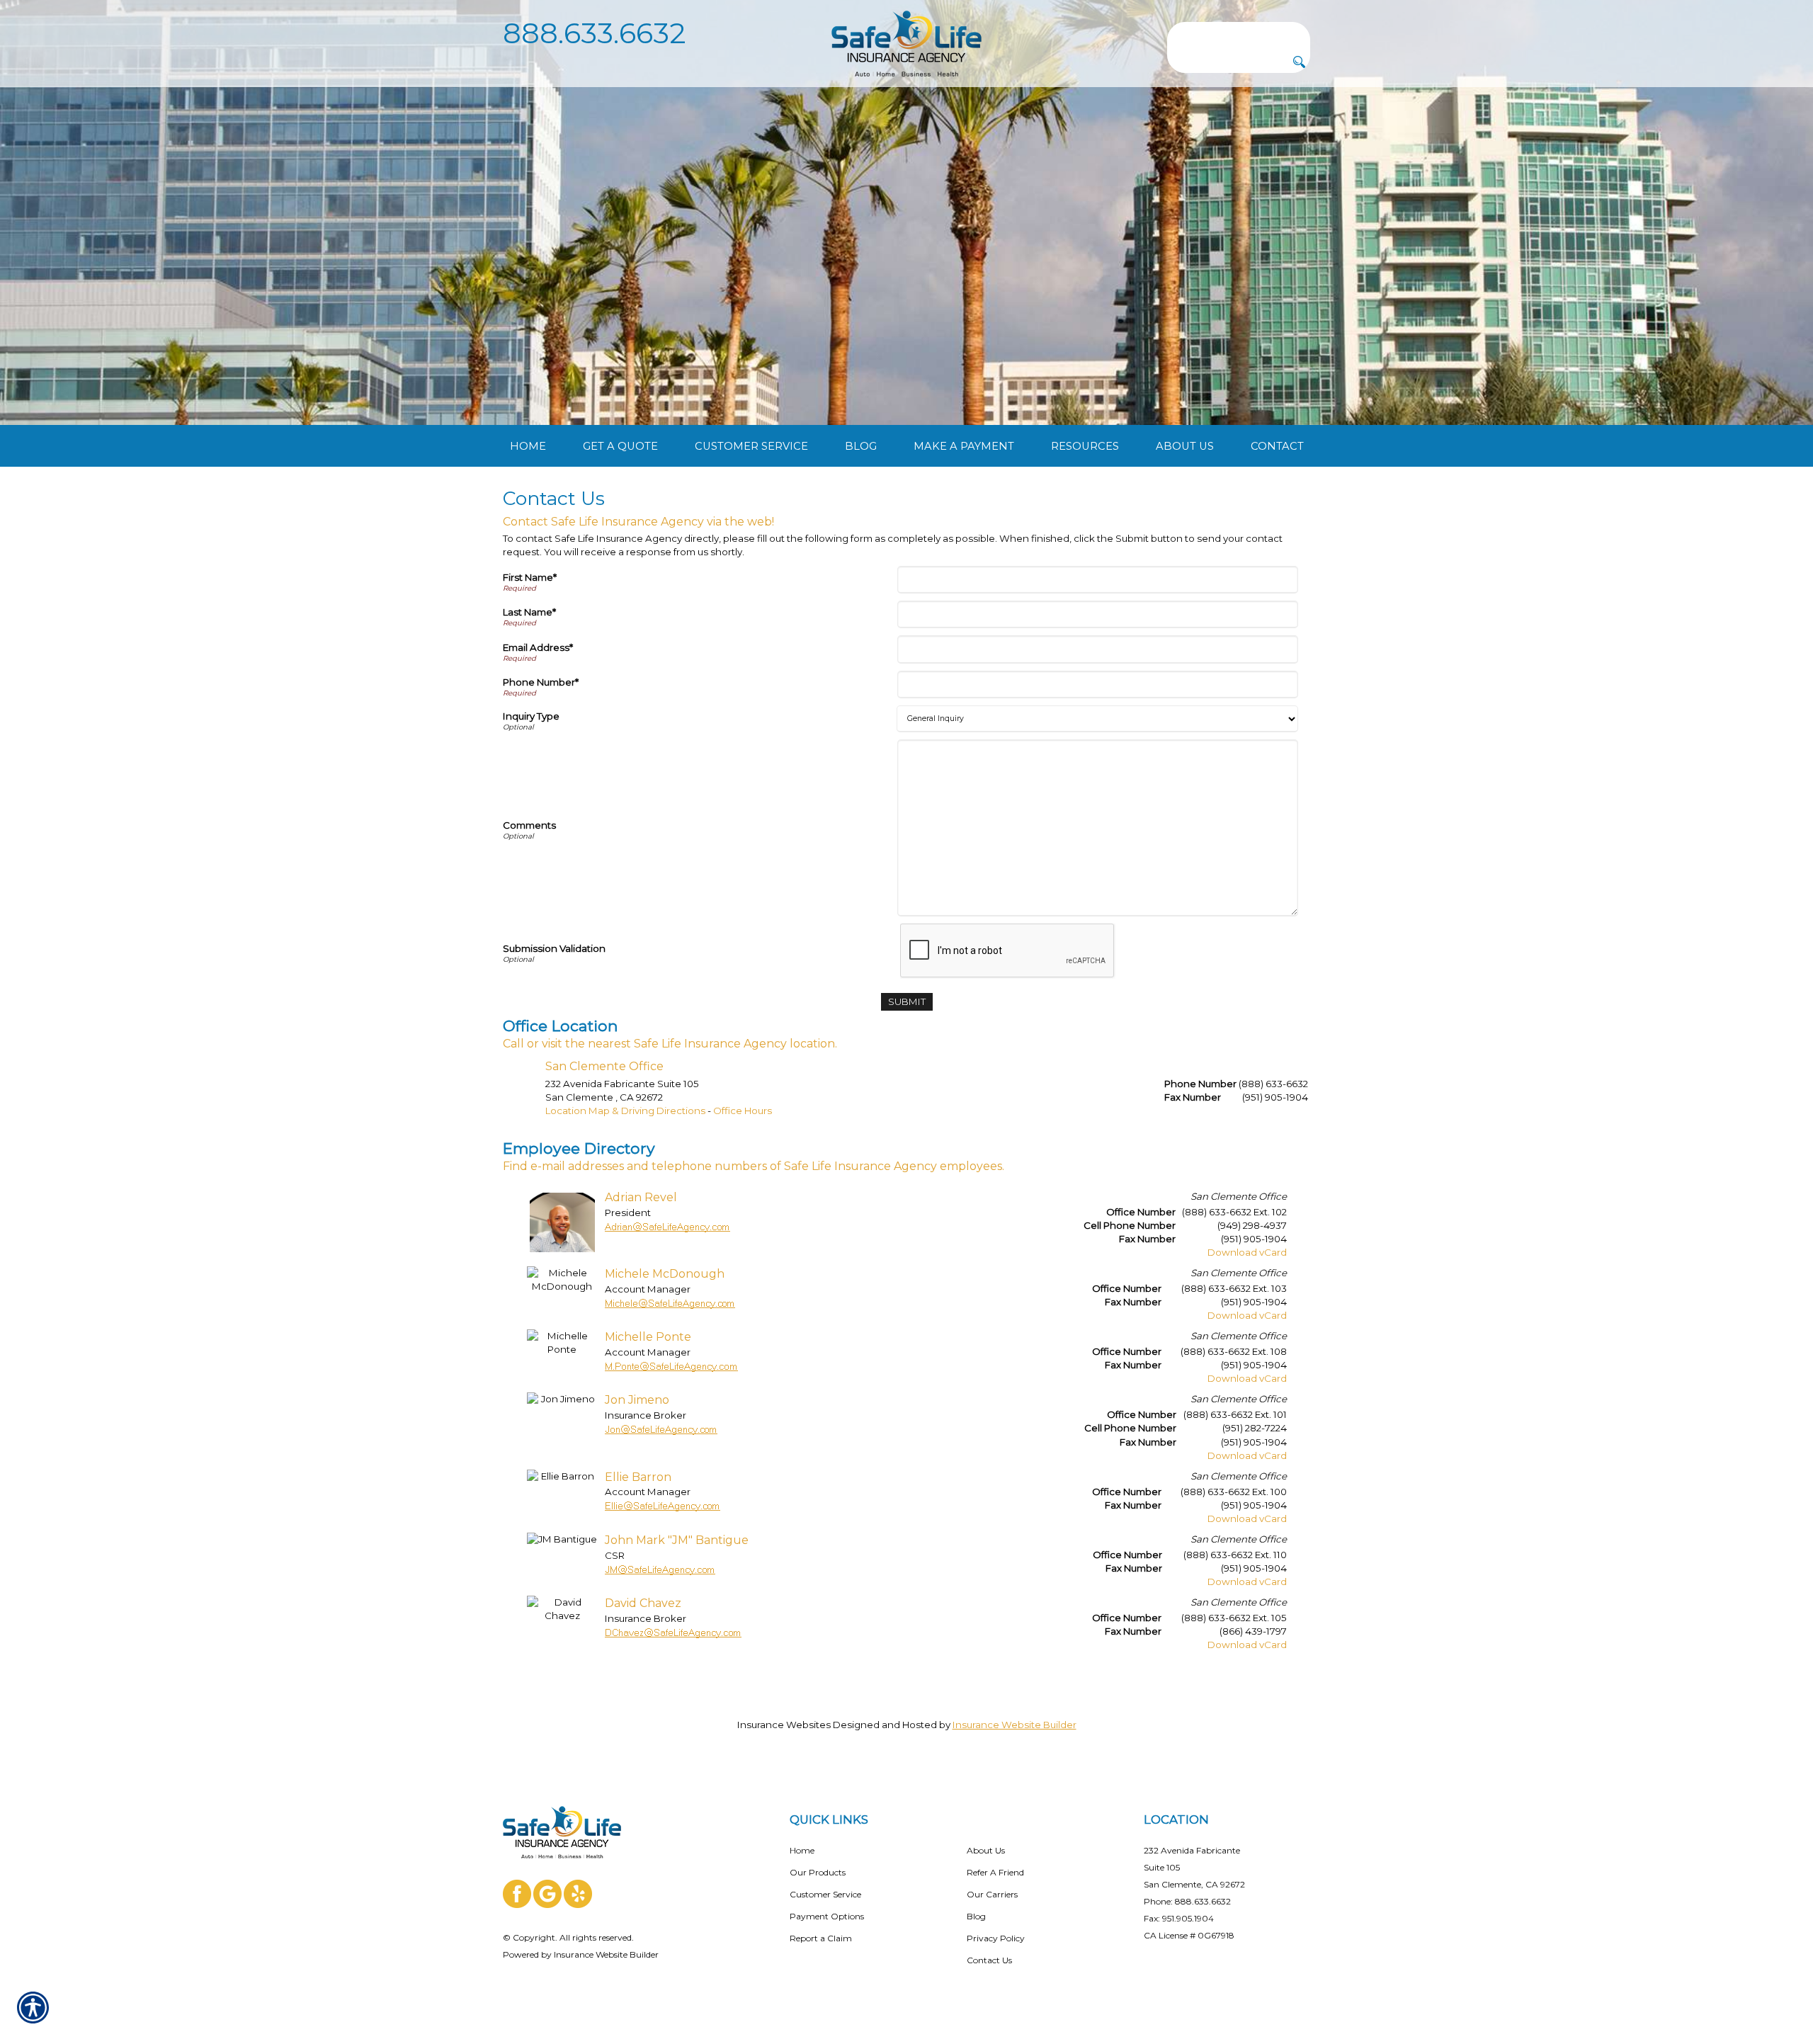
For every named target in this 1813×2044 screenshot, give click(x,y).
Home (802, 1850)
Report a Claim (821, 1938)
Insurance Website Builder (1015, 1725)
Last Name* (529, 612)
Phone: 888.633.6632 (1187, 1901)
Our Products (818, 1872)
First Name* (530, 577)
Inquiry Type (531, 716)
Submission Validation (554, 948)
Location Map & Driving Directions (625, 1111)
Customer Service (825, 1894)
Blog (976, 1916)
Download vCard (1247, 1252)
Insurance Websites (784, 1725)
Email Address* (538, 647)
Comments (529, 825)
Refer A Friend (995, 1872)
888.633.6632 (595, 33)
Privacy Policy (996, 1938)
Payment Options (827, 1916)
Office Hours (743, 1111)
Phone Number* (541, 682)
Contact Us (989, 1960)
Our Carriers (992, 1894)
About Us (986, 1850)
